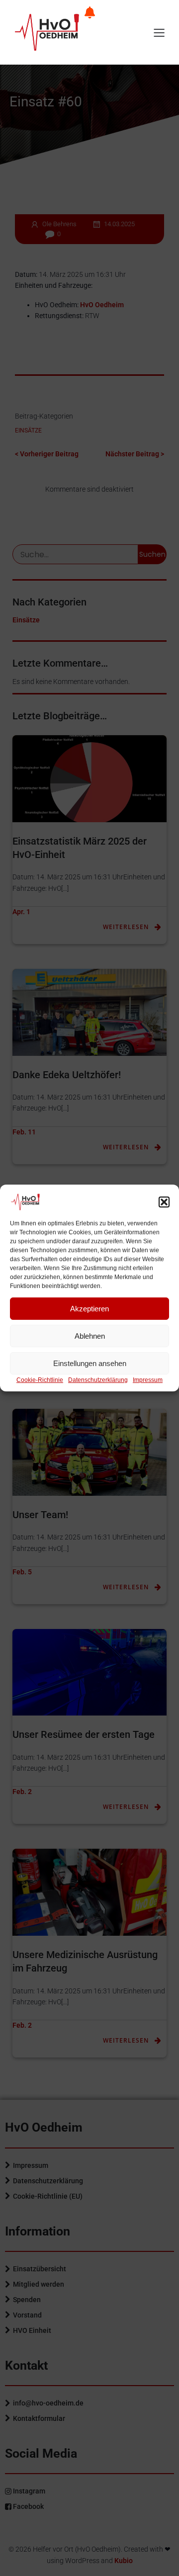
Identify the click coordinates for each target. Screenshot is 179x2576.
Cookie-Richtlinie (40, 1380)
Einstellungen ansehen (90, 1363)
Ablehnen (90, 1336)
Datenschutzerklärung (98, 1380)
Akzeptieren (89, 1309)
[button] (164, 1202)
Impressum (148, 1380)
